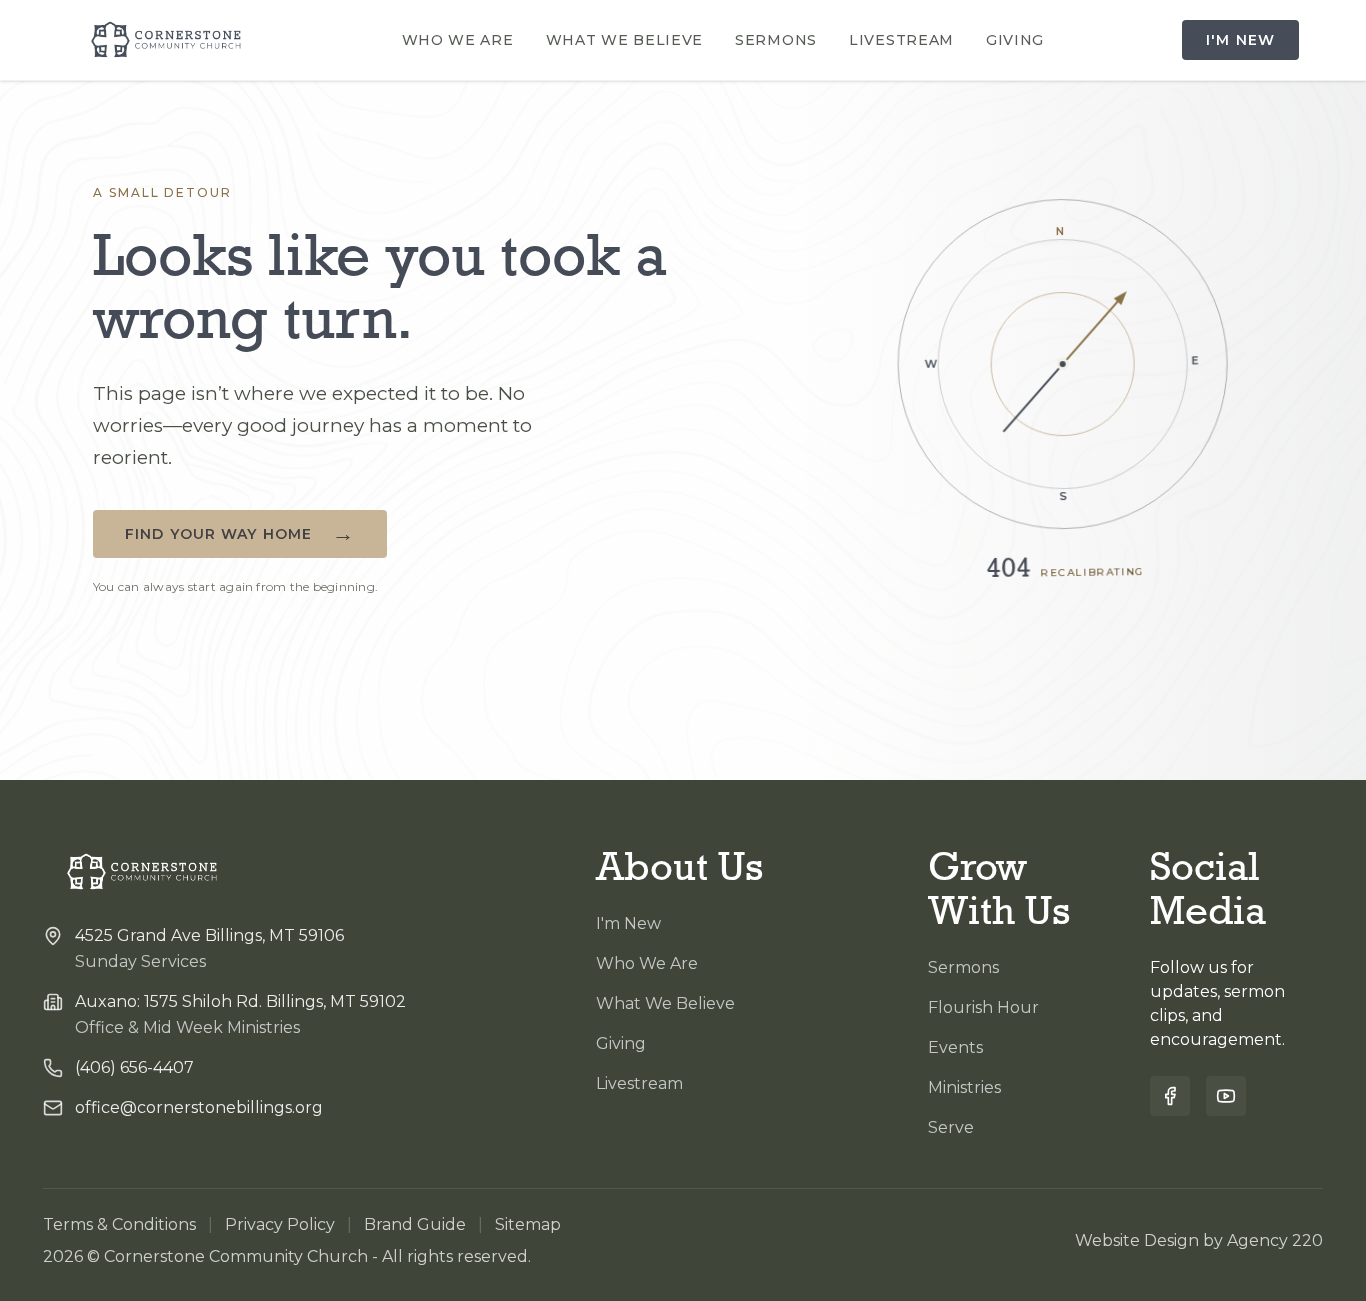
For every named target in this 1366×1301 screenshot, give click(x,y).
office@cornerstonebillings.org (199, 1107)
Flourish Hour (983, 1007)
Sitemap (528, 1224)
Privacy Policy (280, 1224)
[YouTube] (1226, 1096)
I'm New (1240, 40)
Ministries (964, 1087)
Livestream (901, 40)
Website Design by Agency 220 (1199, 1240)
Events (955, 1047)
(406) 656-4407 (134, 1067)
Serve (951, 1127)
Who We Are (458, 40)
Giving (1015, 40)
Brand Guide (415, 1224)
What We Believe (625, 40)
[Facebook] (1170, 1096)
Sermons (776, 40)
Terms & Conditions (119, 1224)
